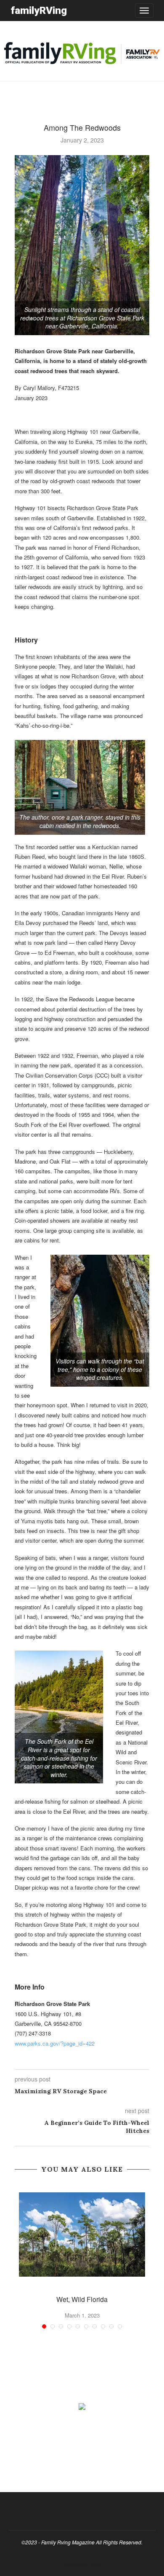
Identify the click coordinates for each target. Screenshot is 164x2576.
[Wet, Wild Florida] (82, 2235)
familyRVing (39, 10)
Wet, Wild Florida (82, 2299)
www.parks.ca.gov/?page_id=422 (55, 2043)
